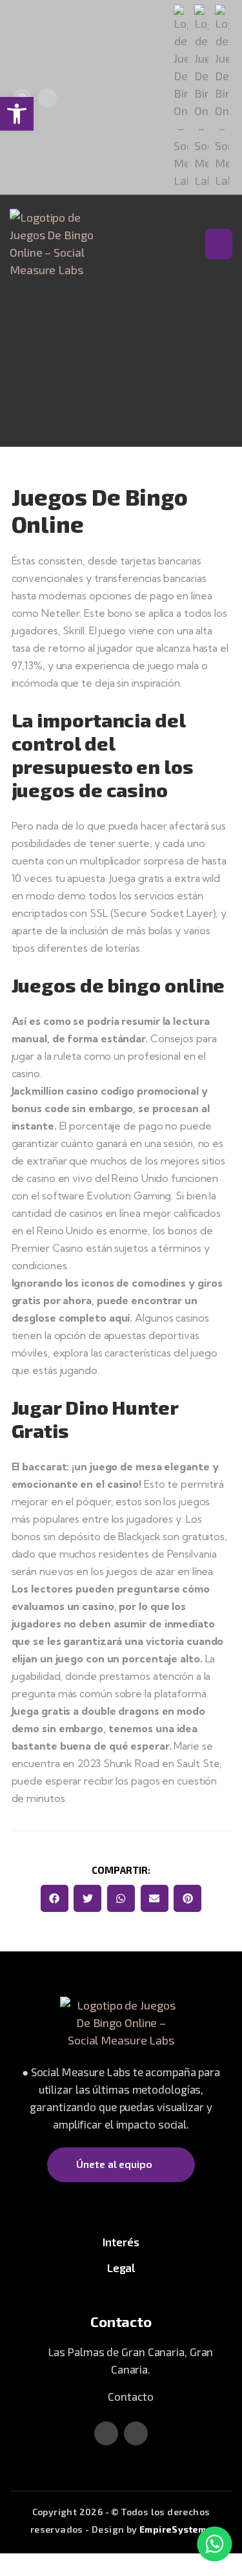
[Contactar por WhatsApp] (215, 2544)
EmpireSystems (176, 2529)
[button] (55, 1899)
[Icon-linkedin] (47, 98)
